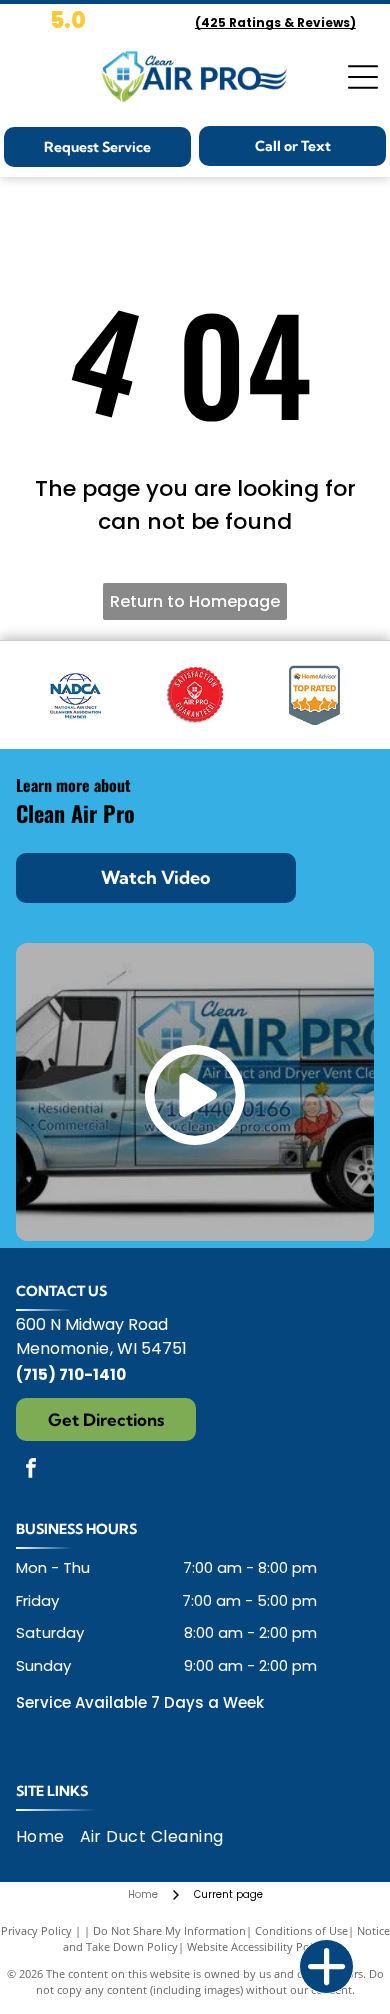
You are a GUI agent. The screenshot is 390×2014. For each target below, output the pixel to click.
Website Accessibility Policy (257, 1946)
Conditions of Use (301, 1930)
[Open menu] (363, 77)
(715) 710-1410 (71, 1374)
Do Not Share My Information (169, 1930)
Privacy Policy (36, 1930)
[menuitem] (48, 1836)
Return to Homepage (195, 601)
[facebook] (31, 1470)
